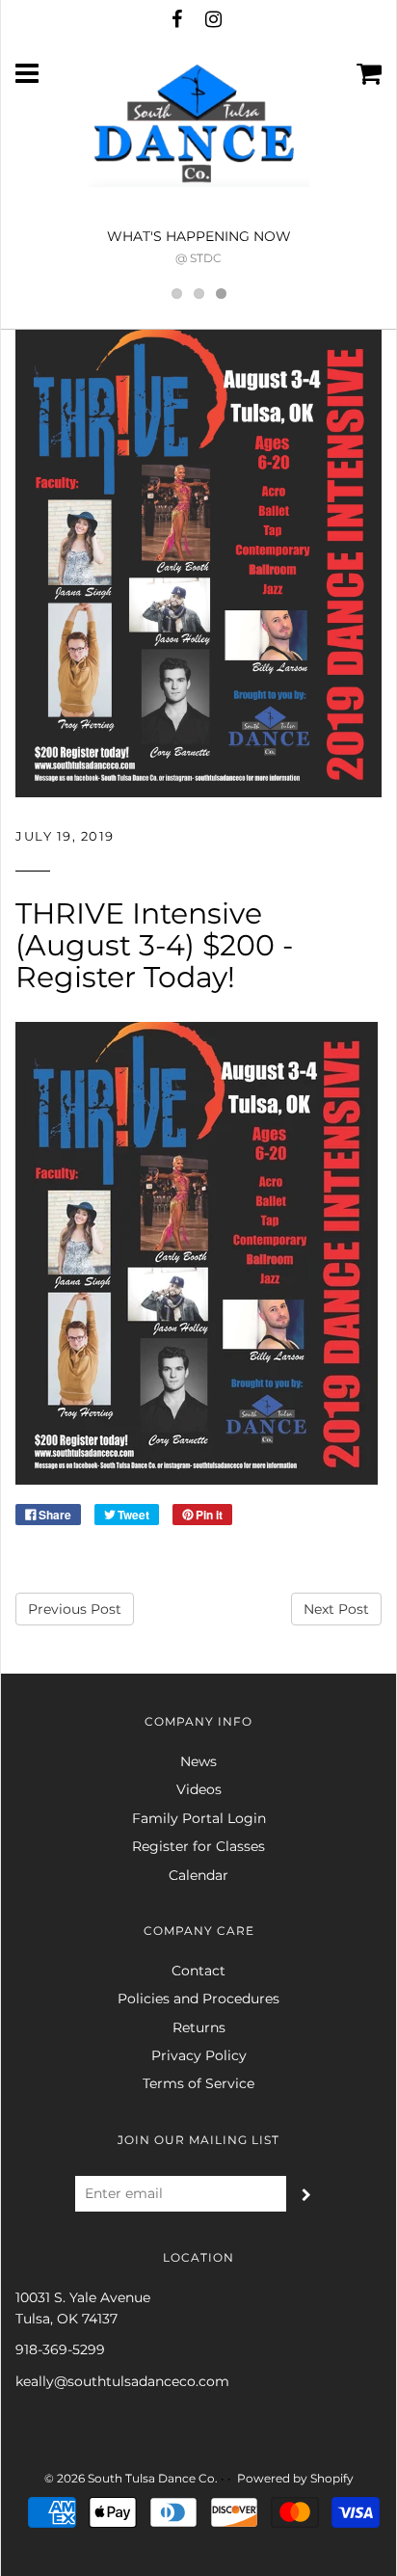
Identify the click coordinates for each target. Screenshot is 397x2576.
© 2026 (65, 2478)
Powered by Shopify (295, 2478)
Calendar (198, 1875)
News (198, 1761)
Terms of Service (198, 2083)
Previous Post (75, 1609)
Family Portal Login (199, 1818)
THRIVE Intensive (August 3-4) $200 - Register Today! (154, 945)
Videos (199, 1789)
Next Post (336, 1609)
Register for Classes (198, 1846)
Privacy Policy (199, 2055)
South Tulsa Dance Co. (153, 2478)
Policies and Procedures (198, 1999)
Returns (199, 2027)
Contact (198, 1971)
